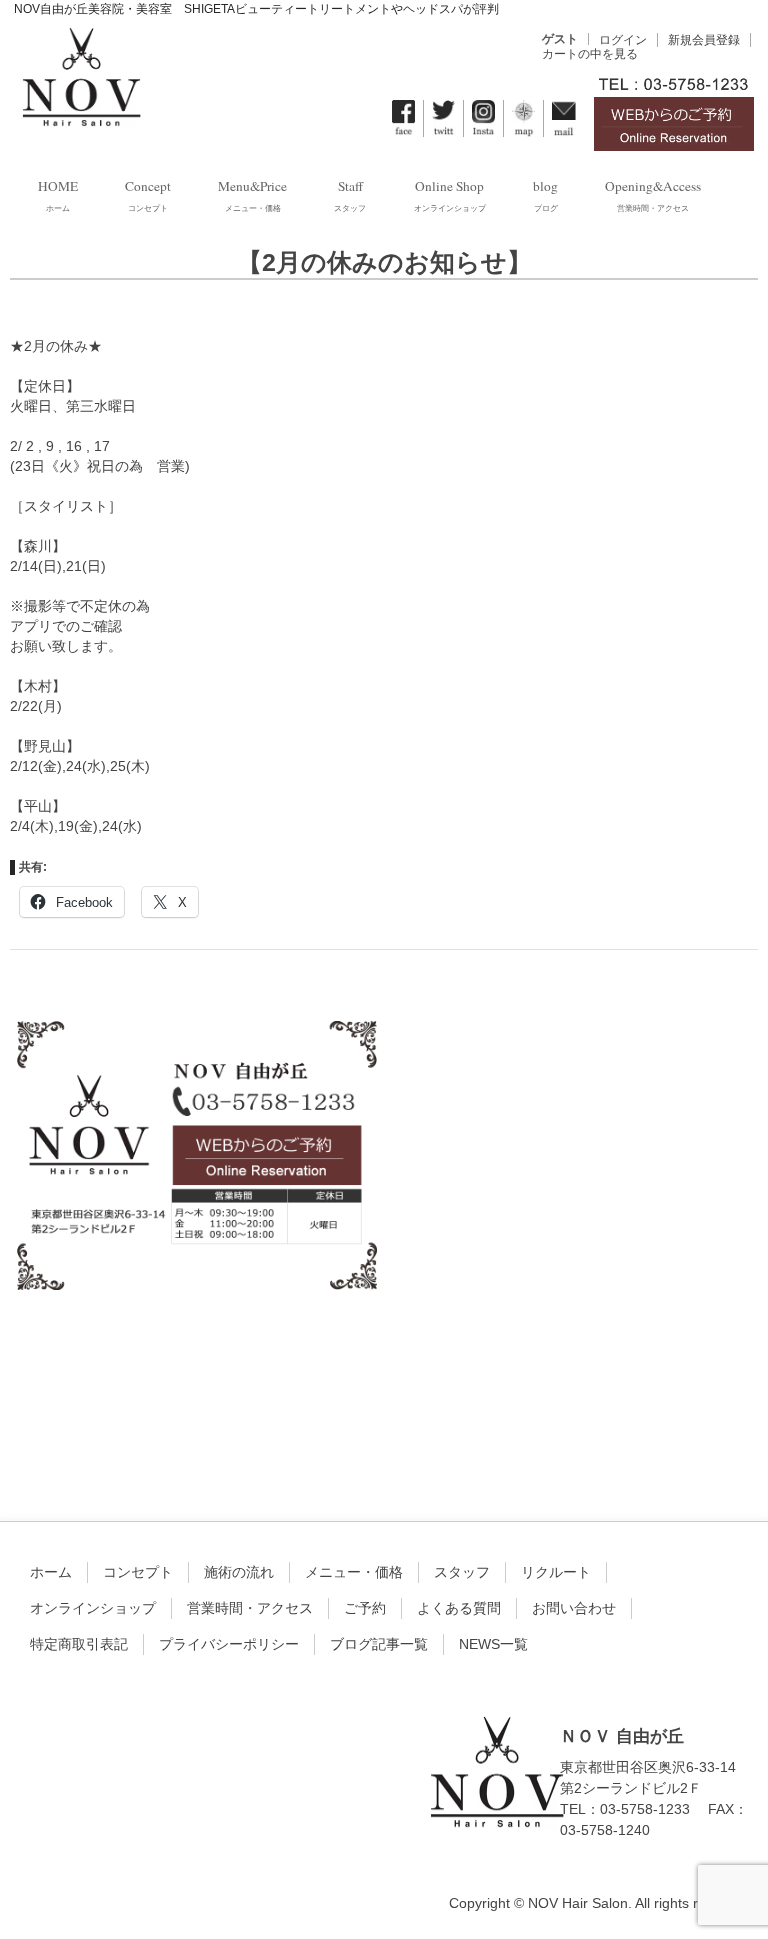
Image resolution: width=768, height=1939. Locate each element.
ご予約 (365, 1608)
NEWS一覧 (493, 1644)
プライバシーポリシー (229, 1644)
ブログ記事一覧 (379, 1644)
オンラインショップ (93, 1608)
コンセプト (138, 1572)
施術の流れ (239, 1572)
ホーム (51, 1572)
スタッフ (462, 1572)
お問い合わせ (574, 1608)
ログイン (623, 40)
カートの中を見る (590, 54)
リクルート (556, 1572)
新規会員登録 (704, 40)
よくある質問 (459, 1608)
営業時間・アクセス (250, 1608)
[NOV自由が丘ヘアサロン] (80, 114)
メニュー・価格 (354, 1572)
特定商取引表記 (79, 1644)
